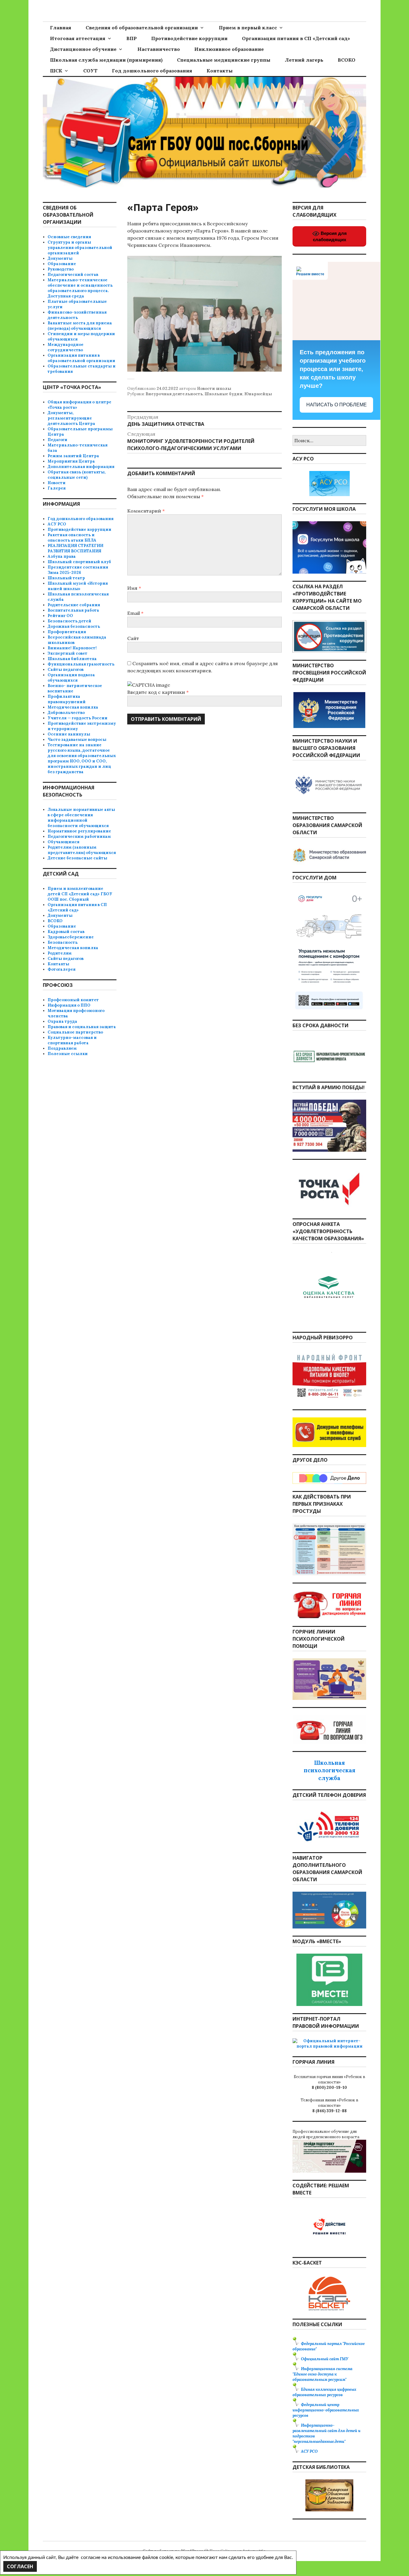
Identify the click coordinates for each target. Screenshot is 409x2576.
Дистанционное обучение (83, 49)
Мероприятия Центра (71, 461)
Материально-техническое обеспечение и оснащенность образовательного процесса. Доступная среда (80, 288)
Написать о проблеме (337, 405)
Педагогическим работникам (79, 836)
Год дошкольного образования (152, 71)
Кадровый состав (66, 932)
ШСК (56, 71)
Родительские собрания (74, 605)
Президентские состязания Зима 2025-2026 (78, 570)
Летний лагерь (304, 60)
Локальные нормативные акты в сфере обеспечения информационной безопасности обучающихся (81, 818)
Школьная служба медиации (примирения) (106, 60)
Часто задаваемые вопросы (77, 740)
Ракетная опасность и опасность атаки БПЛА (72, 538)
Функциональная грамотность (81, 664)
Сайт (133, 638)
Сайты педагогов (66, 670)
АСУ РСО (57, 524)
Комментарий (146, 511)
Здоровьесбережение (71, 937)
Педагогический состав (73, 275)
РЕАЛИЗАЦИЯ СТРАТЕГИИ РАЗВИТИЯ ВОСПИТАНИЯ (75, 548)
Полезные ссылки (68, 1054)
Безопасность (63, 942)
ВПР (132, 38)
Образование (62, 264)
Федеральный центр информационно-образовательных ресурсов (326, 2410)
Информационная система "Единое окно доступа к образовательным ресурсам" (322, 2374)
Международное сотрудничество (66, 347)
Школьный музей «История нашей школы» (78, 586)
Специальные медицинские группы (224, 60)
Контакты (220, 71)
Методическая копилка (73, 707)
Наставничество (159, 49)
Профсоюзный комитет (73, 1000)
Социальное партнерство (75, 1032)
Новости (57, 483)
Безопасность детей (69, 621)
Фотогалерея (62, 969)
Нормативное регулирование (79, 831)
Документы (60, 258)
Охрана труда (62, 1021)
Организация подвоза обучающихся (71, 678)
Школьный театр (66, 578)
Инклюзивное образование (229, 49)
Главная (61, 28)
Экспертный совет (68, 653)
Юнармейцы (258, 394)
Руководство (61, 269)
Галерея (57, 488)
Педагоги (57, 440)
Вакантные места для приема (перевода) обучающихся (80, 326)
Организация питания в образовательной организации (81, 358)
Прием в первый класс (248, 28)
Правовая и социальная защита (82, 1027)
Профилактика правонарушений (67, 699)
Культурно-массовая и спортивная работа (72, 1040)
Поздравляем (62, 1048)
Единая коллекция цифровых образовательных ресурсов (324, 2392)
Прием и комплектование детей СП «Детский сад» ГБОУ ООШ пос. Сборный (80, 894)
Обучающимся (63, 842)
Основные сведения (69, 237)
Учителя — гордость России (78, 718)
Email (135, 613)
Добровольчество (66, 713)
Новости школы (214, 389)
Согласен (20, 2566)
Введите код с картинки (157, 692)
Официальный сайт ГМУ (325, 2359)
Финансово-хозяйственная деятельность (77, 315)
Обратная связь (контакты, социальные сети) (77, 475)
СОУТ (90, 71)
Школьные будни (224, 394)
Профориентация (67, 632)
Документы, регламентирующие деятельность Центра (71, 418)
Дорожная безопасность (74, 626)
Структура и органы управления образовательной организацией (80, 248)
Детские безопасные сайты (77, 858)
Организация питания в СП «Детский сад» (296, 38)
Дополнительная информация (81, 467)
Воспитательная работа (73, 610)
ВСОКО (347, 60)
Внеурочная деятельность (174, 394)
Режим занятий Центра (73, 456)
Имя (134, 588)
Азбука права (62, 556)
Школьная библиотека (72, 659)
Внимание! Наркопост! (72, 648)
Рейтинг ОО (60, 616)
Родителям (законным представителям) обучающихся (82, 850)
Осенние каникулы (69, 734)
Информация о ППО (69, 1005)
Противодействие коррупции (189, 38)
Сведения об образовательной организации (142, 28)
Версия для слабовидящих (330, 236)
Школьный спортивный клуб (79, 562)
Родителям (60, 953)
